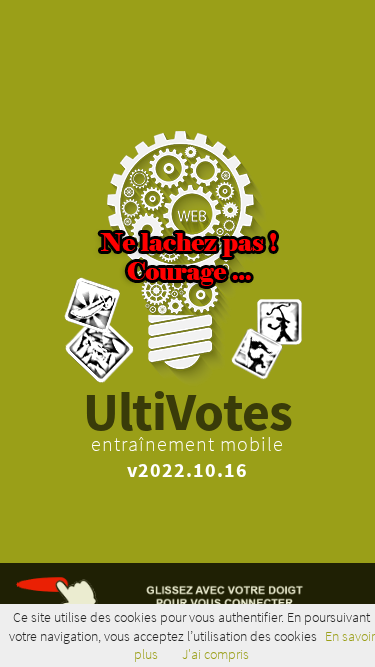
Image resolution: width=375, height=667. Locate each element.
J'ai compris (215, 654)
